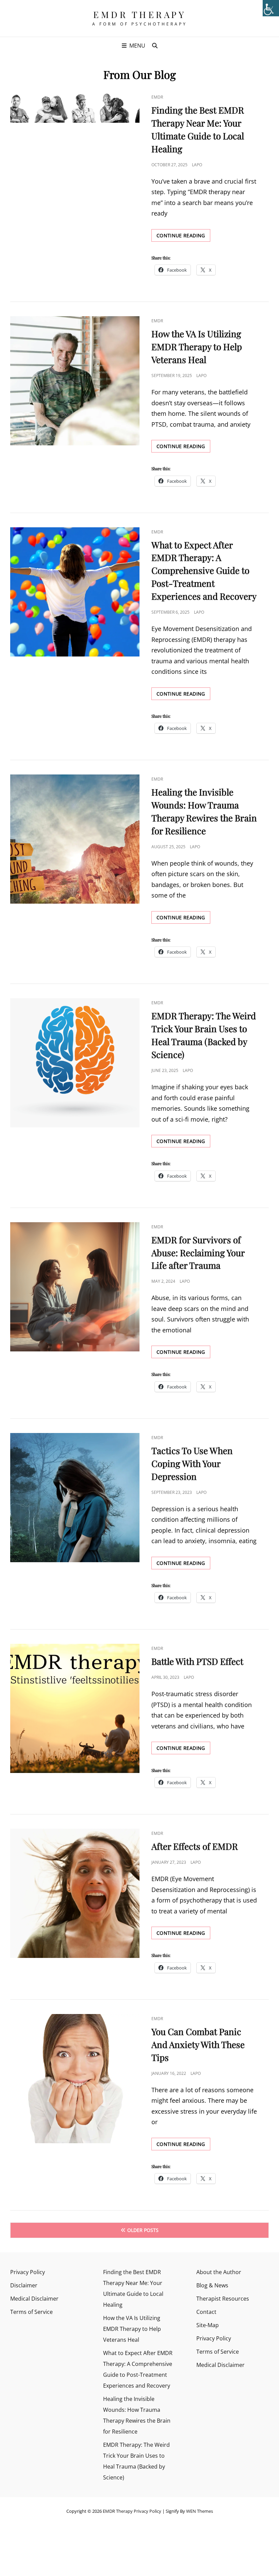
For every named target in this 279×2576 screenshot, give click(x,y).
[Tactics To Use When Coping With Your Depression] (75, 1498)
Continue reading (183, 237)
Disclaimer (24, 2285)
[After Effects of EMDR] (75, 1893)
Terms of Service (31, 2312)
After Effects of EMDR (195, 1846)
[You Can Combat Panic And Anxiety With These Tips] (75, 2079)
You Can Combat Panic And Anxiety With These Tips (198, 2044)
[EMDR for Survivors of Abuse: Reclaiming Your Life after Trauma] (75, 1287)
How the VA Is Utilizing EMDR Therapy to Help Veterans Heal (197, 347)
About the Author (219, 2272)
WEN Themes (200, 2511)
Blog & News (212, 2285)
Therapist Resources (223, 2299)
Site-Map (208, 2325)
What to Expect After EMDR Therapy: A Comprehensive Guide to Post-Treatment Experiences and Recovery (204, 571)
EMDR (157, 97)
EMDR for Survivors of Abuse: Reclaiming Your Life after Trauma (198, 1253)
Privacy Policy (28, 2272)
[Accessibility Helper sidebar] (271, 8)
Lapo (197, 165)
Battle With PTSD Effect (197, 1661)
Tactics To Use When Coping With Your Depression (192, 1463)
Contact (206, 2312)
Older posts (143, 2230)
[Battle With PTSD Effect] (75, 1708)
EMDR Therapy (139, 14)
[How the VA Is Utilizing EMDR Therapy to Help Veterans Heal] (75, 381)
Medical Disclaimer (34, 2299)
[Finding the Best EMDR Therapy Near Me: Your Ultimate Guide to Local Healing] (75, 108)
